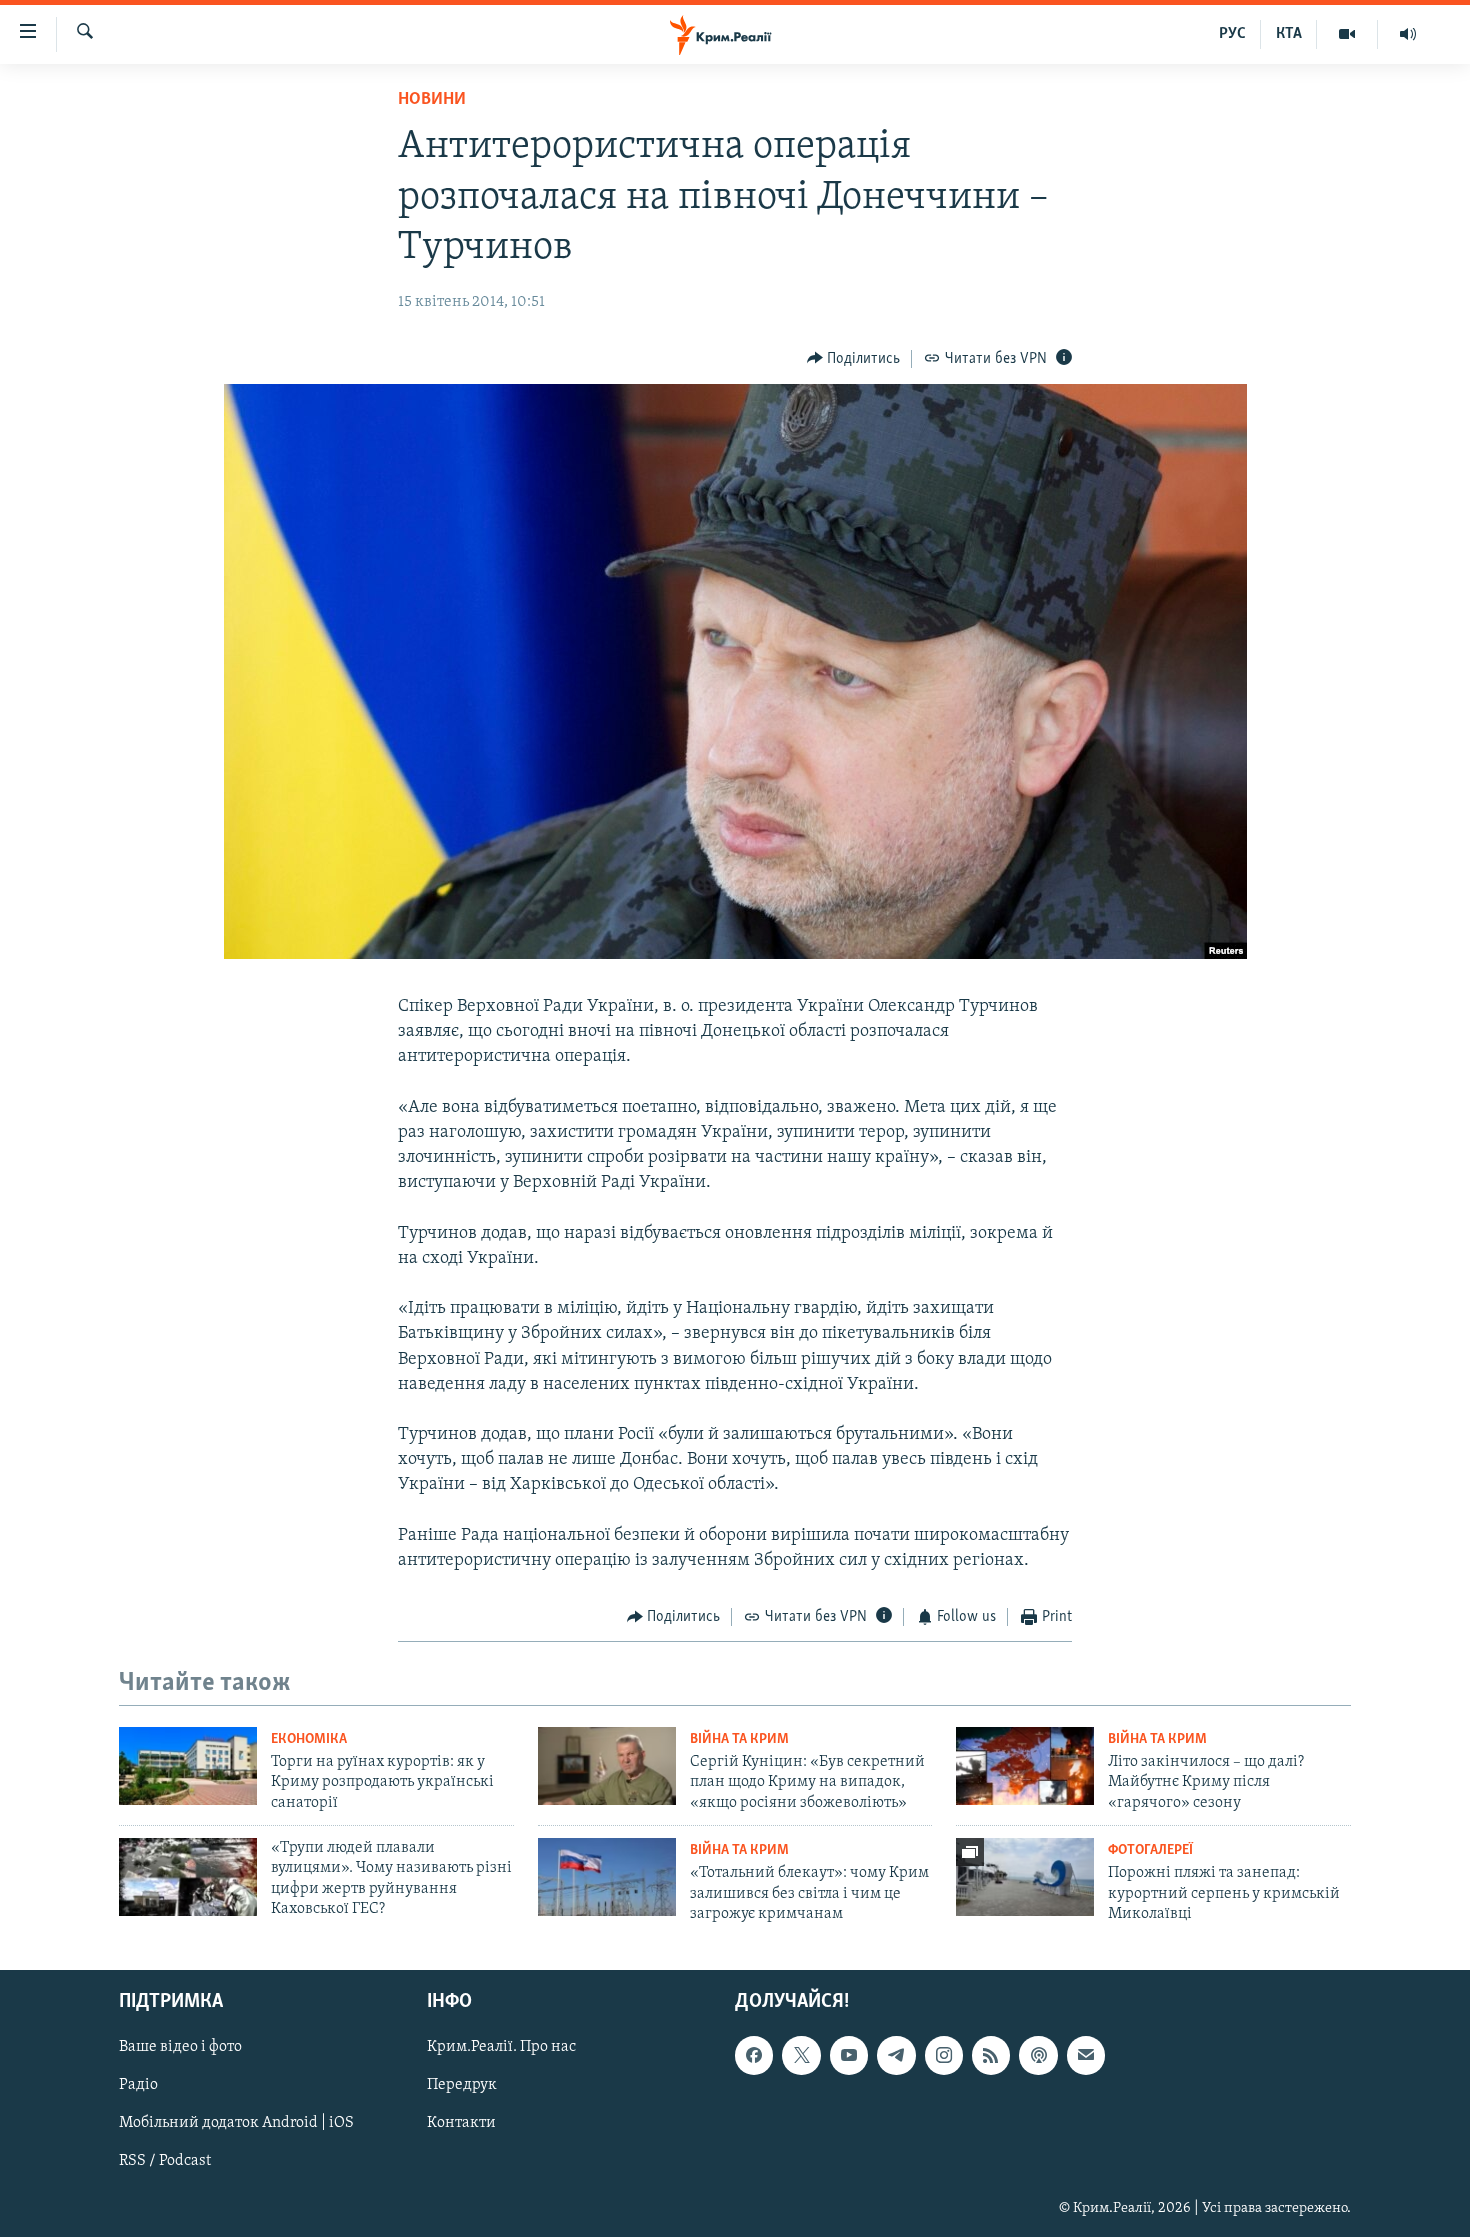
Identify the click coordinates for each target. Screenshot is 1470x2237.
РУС (1232, 34)
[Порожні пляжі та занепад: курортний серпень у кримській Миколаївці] (1025, 1877)
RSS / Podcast (165, 2162)
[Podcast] (1038, 2056)
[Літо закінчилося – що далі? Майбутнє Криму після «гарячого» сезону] (1025, 1766)
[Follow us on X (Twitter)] (801, 2056)
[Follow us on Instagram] (944, 2056)
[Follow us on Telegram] (896, 2056)
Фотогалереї (1150, 1850)
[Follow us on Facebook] (754, 2056)
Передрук (462, 2086)
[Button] (854, 359)
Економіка (309, 1739)
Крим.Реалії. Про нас (501, 2048)
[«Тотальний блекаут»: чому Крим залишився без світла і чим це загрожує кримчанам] (607, 1877)
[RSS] (991, 2056)
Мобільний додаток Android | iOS (236, 2124)
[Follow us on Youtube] (849, 2056)
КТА (1289, 34)
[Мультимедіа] (1347, 34)
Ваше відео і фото (180, 2048)
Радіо (138, 2086)
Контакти (461, 2124)
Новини (432, 100)
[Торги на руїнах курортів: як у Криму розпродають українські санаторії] (188, 1766)
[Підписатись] (1086, 2056)
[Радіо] (1408, 34)
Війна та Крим (739, 1739)
